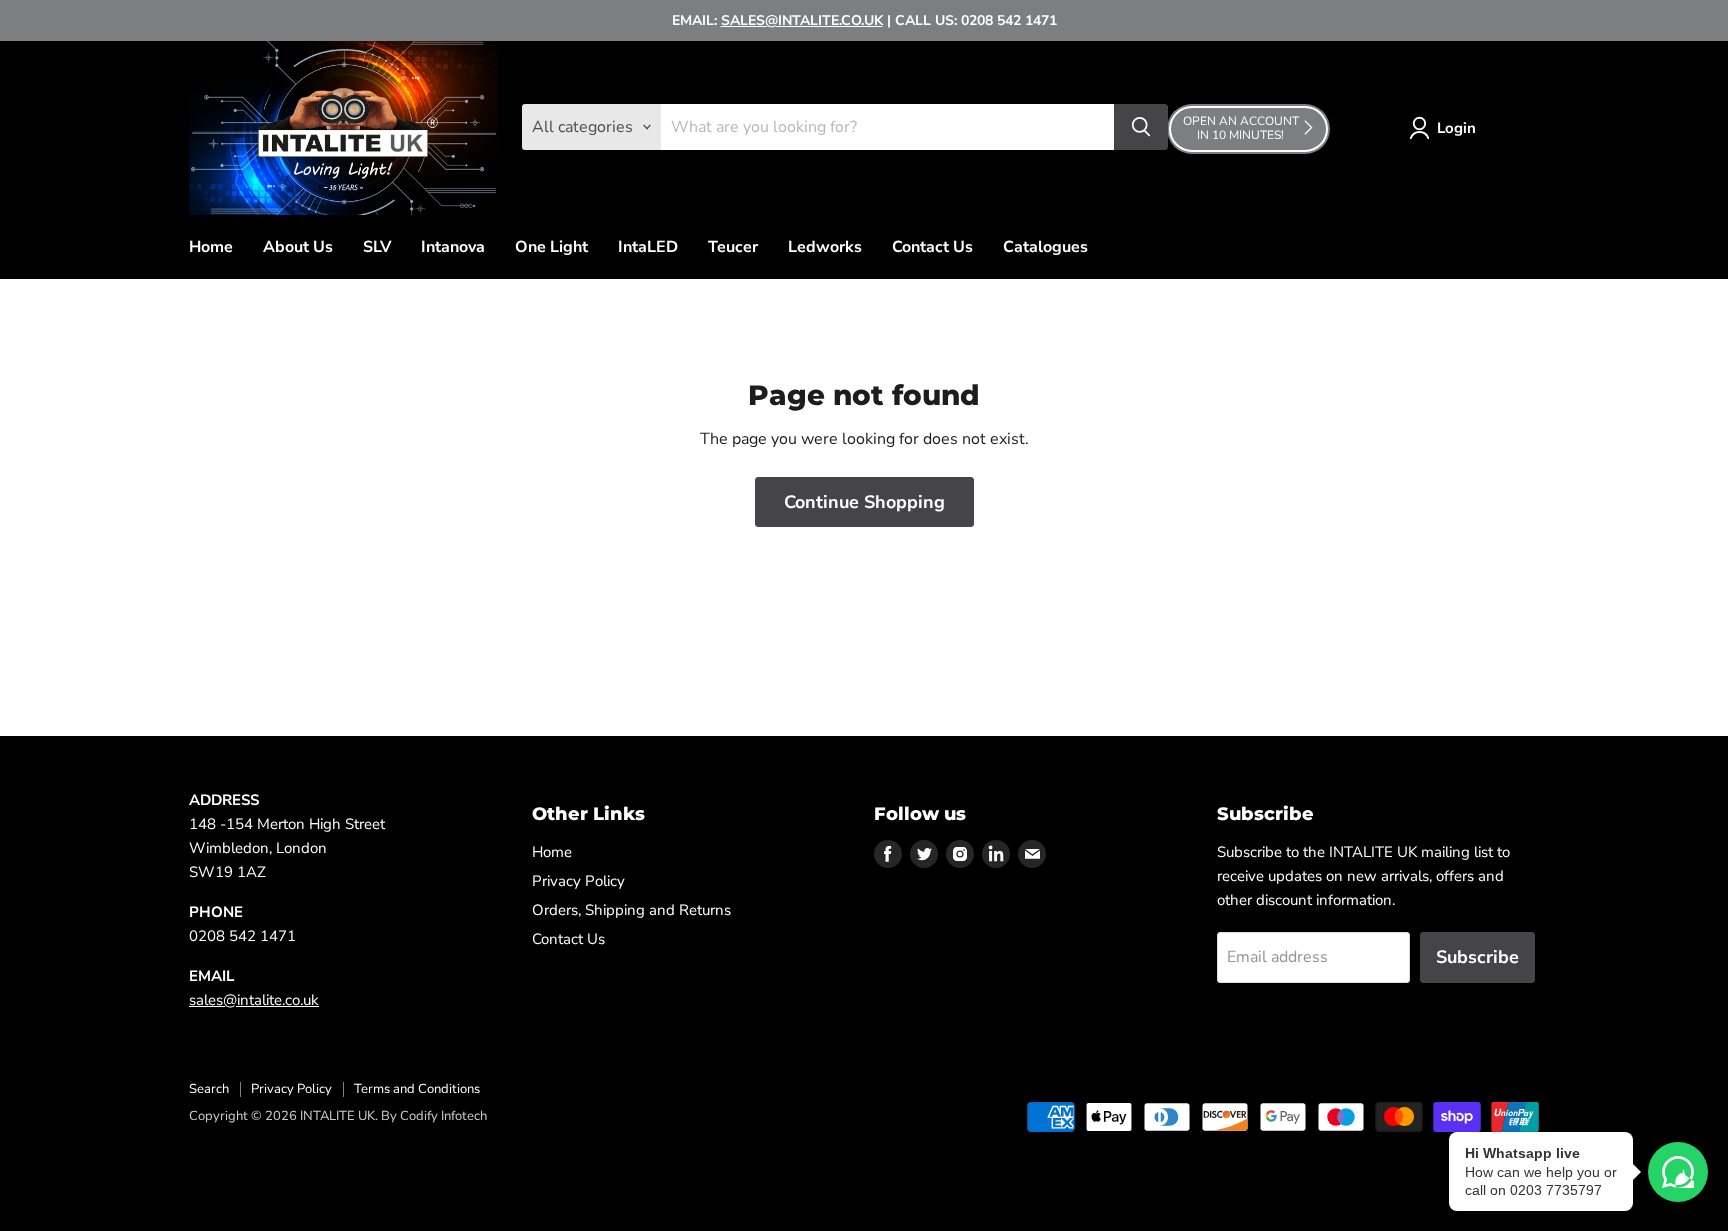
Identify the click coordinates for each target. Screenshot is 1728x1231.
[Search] (1141, 127)
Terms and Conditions (417, 1089)
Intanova (453, 247)
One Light (551, 247)
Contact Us (932, 247)
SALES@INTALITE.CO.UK (802, 20)
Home (211, 247)
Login (1456, 128)
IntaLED (648, 247)
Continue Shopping (864, 502)
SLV (377, 247)
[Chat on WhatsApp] (1678, 1172)
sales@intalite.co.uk (254, 1000)
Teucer (733, 247)
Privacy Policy (578, 881)
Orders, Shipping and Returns (631, 910)
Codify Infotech (443, 1116)
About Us (298, 247)
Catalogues (1045, 247)
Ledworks (825, 247)
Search (209, 1089)
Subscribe (1477, 957)
